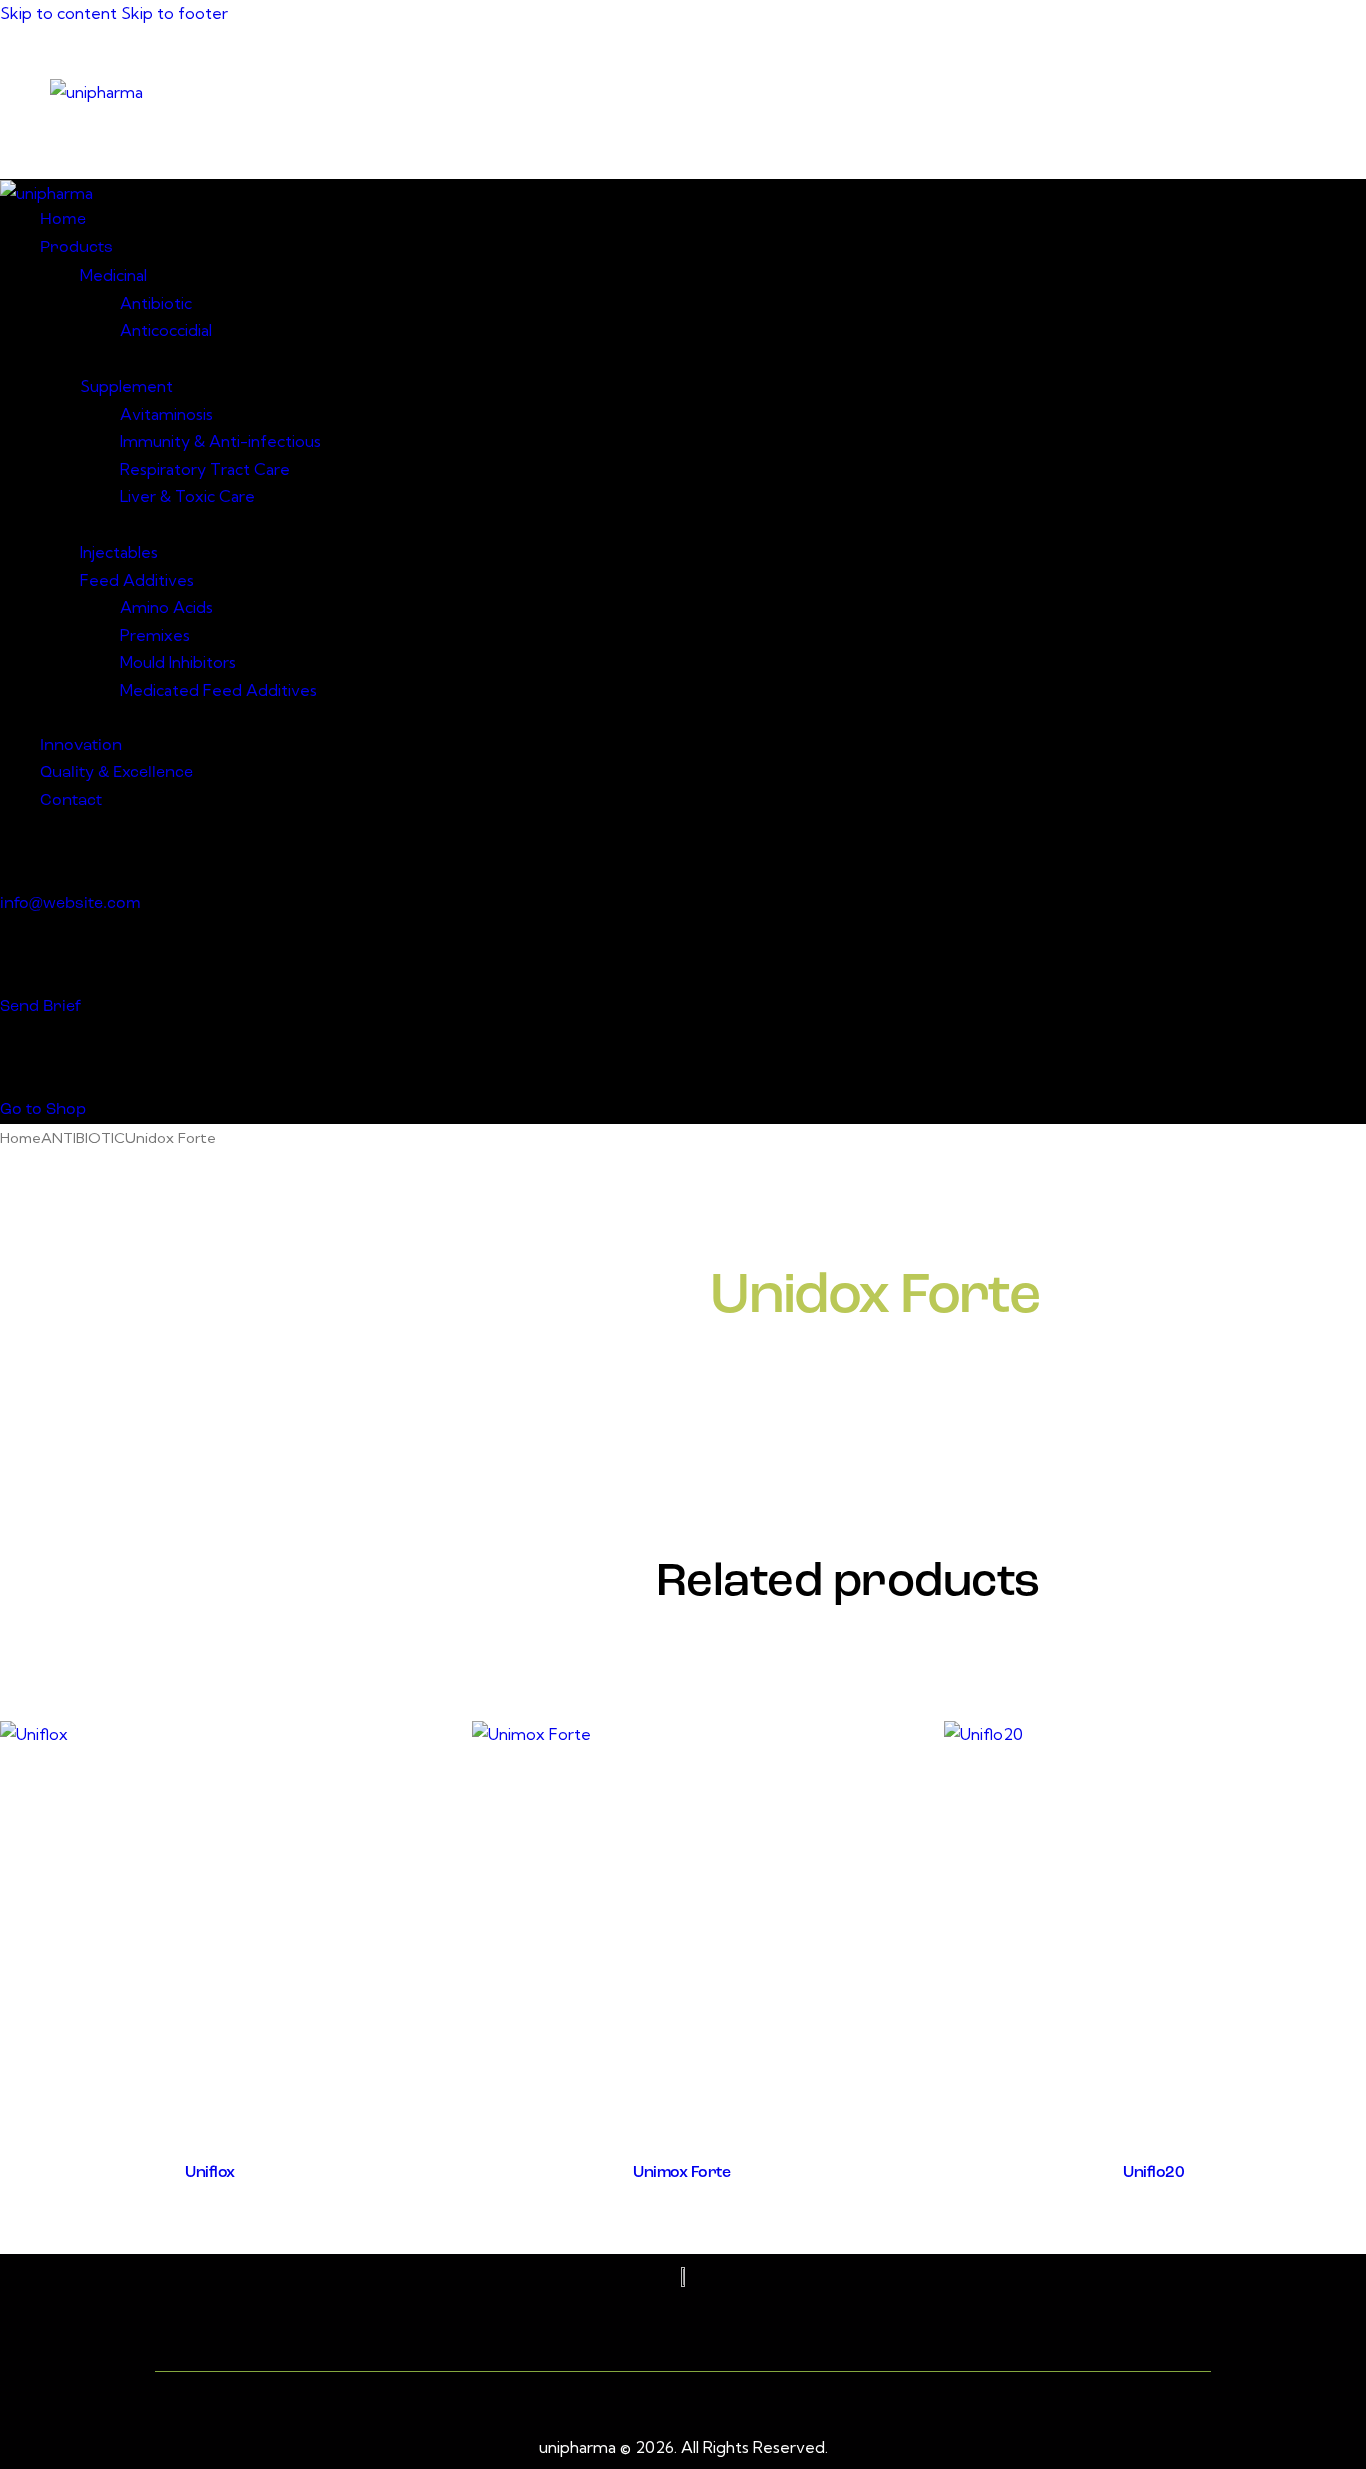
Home (20, 1137)
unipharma (577, 2447)
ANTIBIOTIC (83, 1137)
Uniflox (210, 2173)
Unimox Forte (681, 2173)
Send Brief (40, 1007)
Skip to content (58, 13)
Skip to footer (174, 13)
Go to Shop (43, 1110)
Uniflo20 (1153, 2173)
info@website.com (70, 904)
